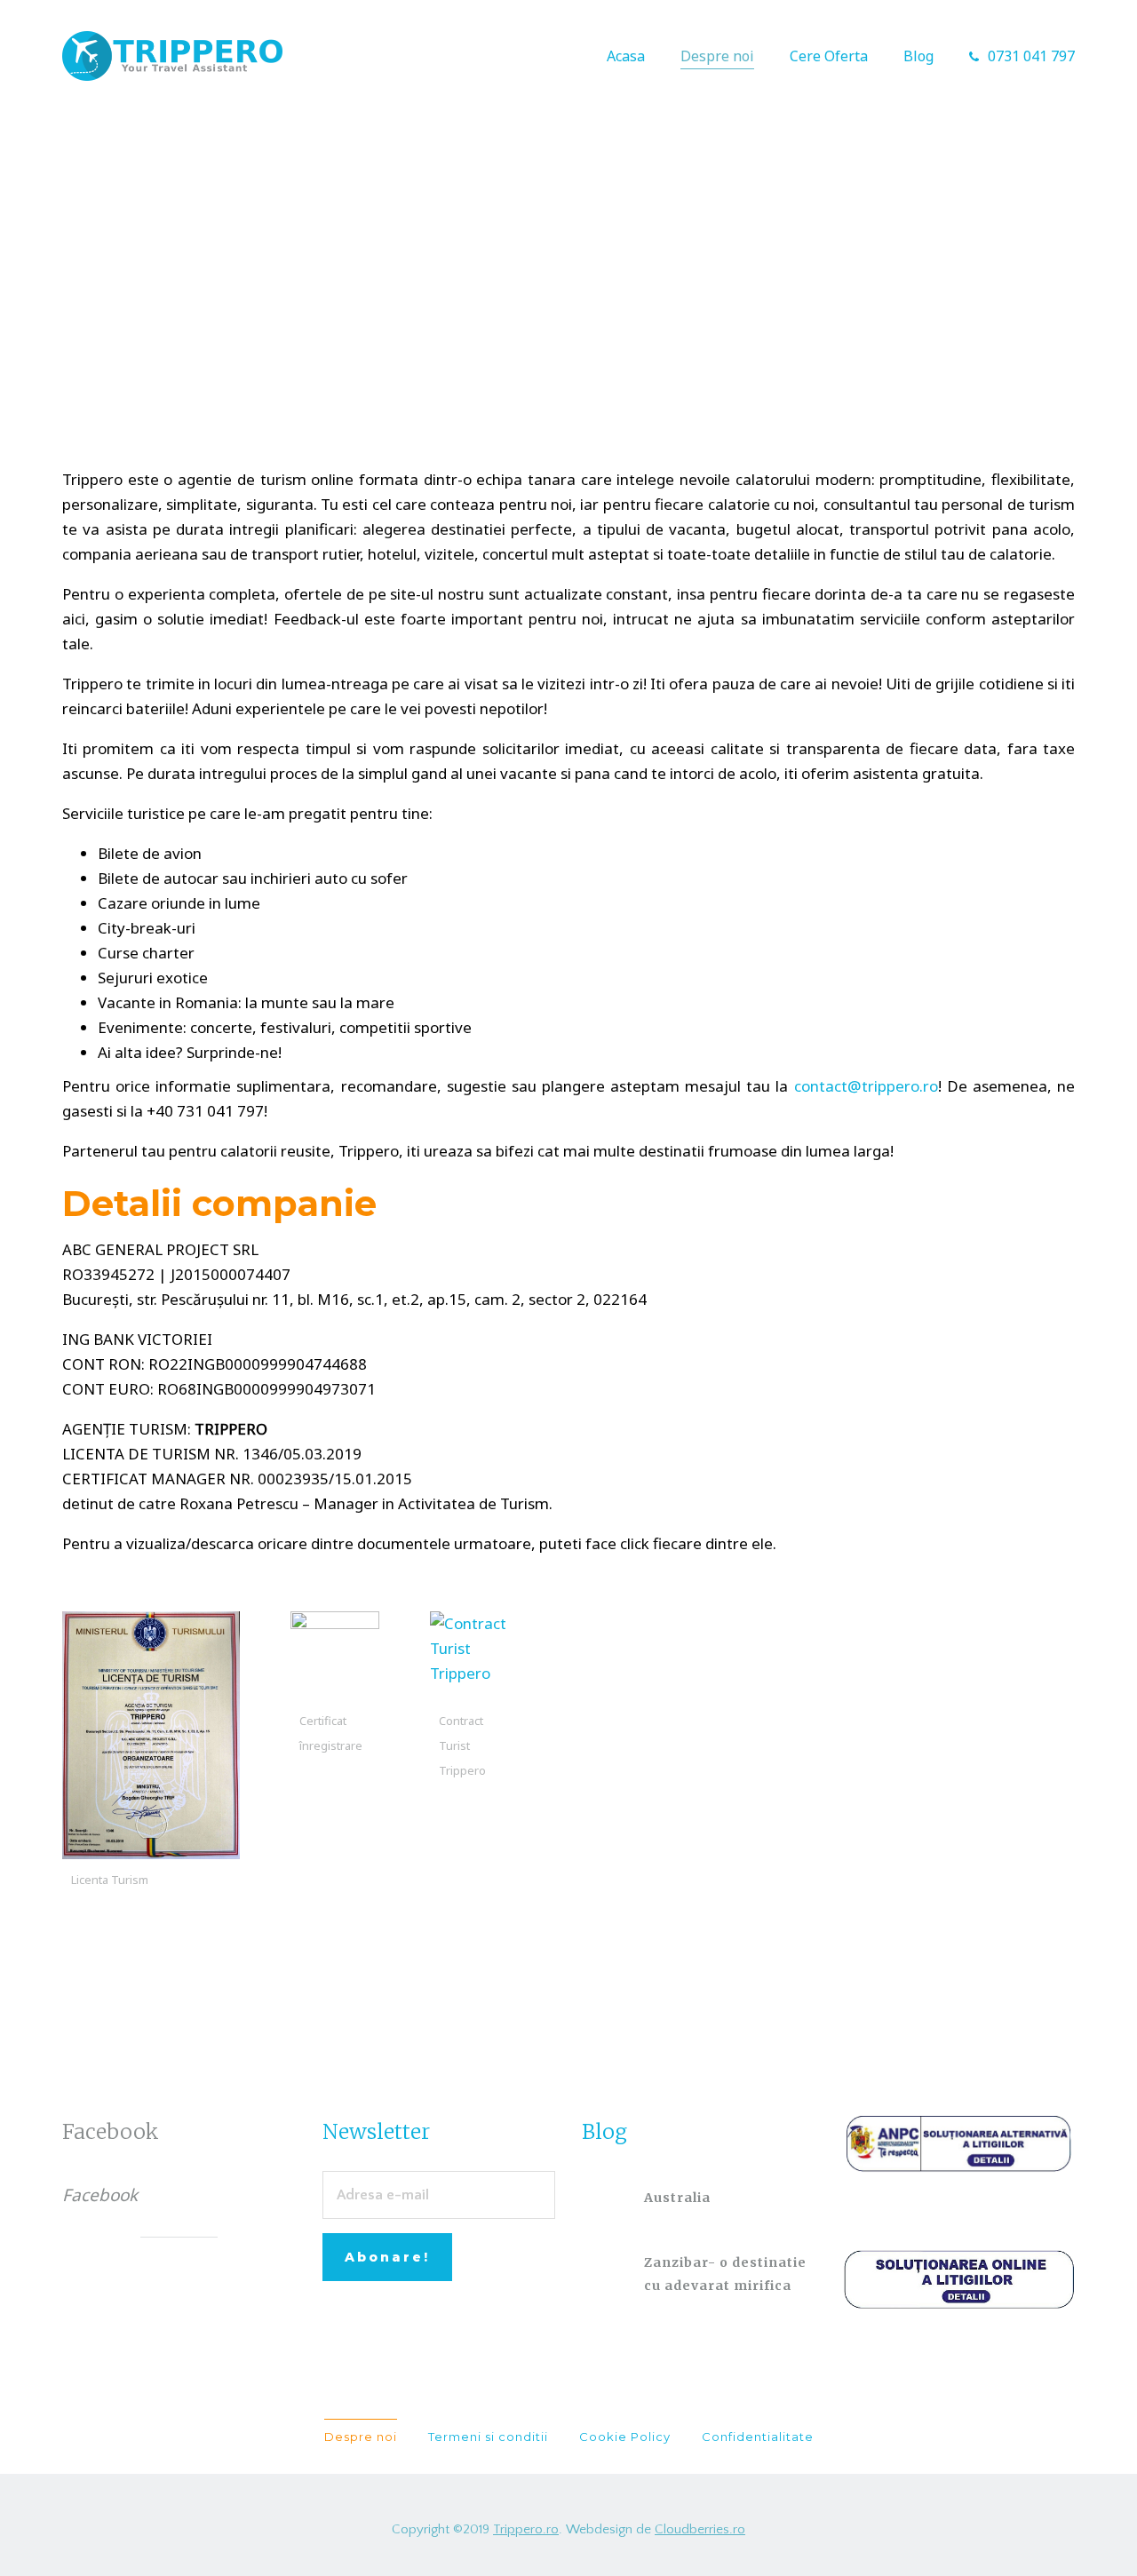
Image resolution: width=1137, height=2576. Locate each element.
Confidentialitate (758, 2437)
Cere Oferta (829, 56)
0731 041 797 (1031, 56)
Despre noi (717, 56)
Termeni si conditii (488, 2437)
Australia (677, 2198)
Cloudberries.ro (700, 2529)
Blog (918, 56)
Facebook (111, 2131)
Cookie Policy (625, 2437)
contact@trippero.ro (866, 1086)
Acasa (626, 56)
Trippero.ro (526, 2529)
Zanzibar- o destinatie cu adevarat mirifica (725, 2274)
